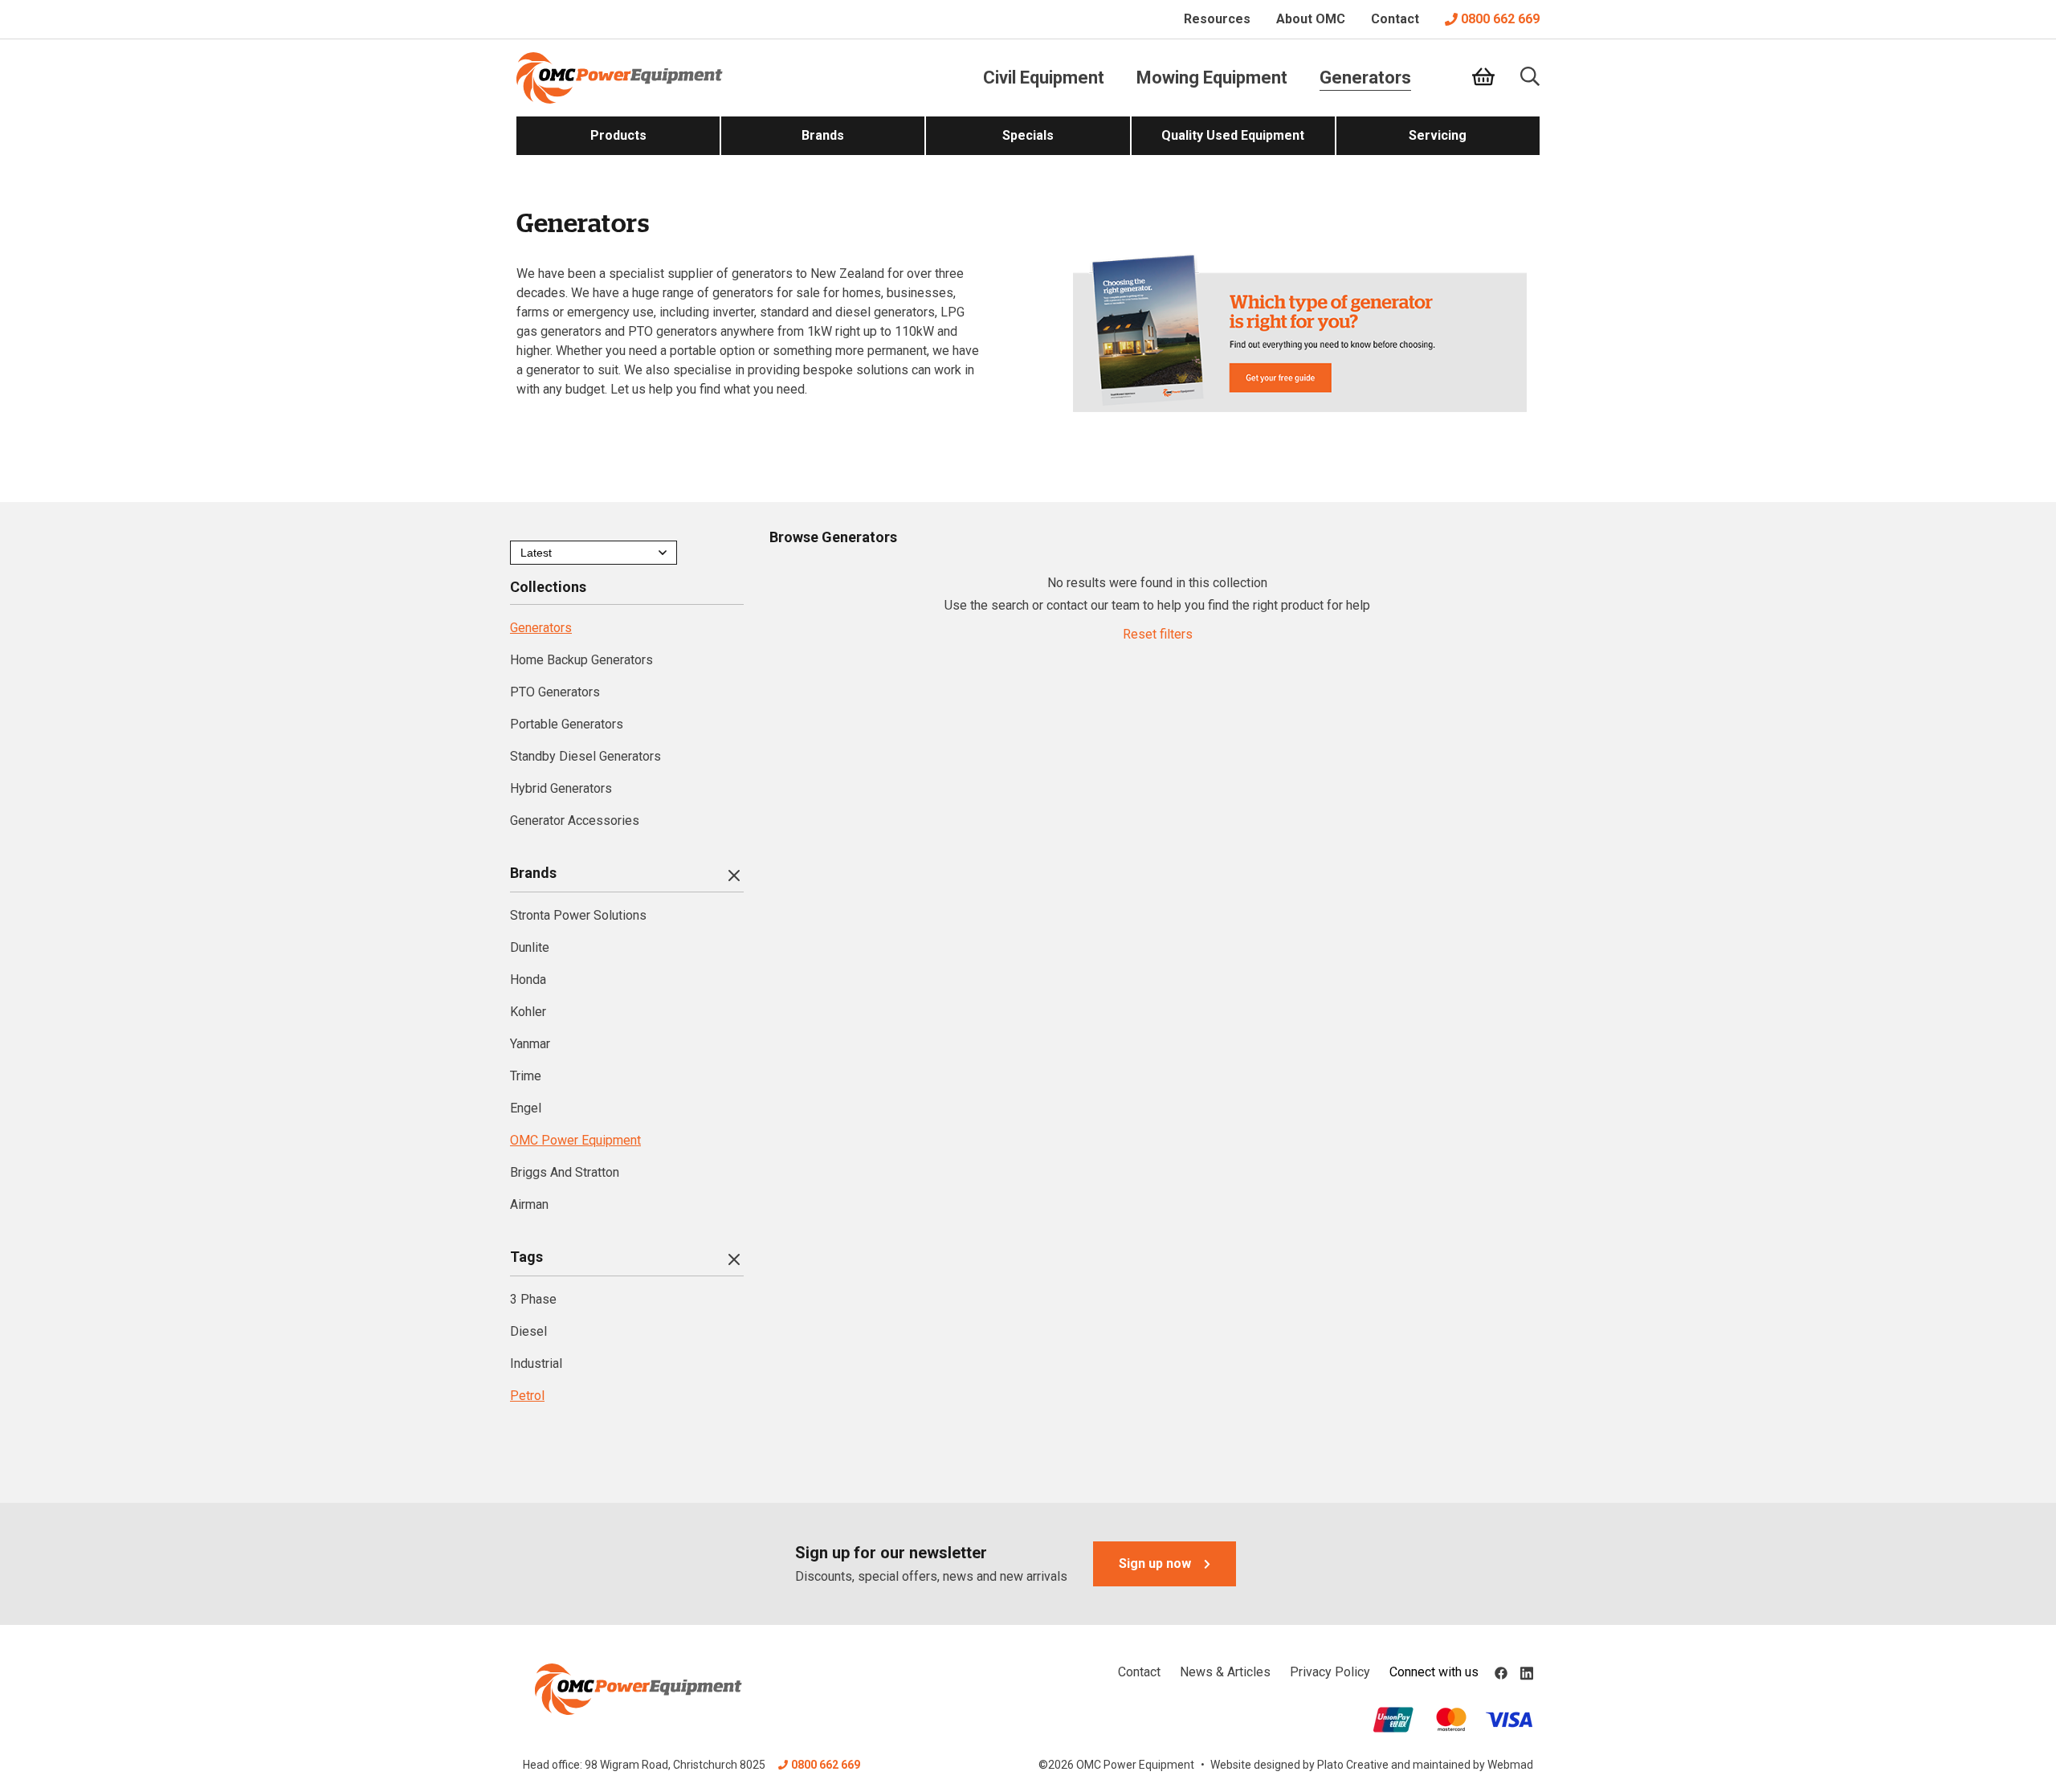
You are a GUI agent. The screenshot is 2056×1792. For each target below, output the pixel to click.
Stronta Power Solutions (578, 915)
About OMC (1311, 19)
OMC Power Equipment (575, 1140)
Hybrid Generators (561, 788)
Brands (823, 135)
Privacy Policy (1330, 1672)
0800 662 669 (1500, 19)
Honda (528, 980)
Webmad (1510, 1765)
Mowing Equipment (1212, 78)
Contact (1395, 19)
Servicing (1438, 135)
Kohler (528, 1012)
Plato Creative (1353, 1765)
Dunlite (530, 947)
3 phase (533, 1299)
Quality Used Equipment (1233, 135)
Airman (529, 1204)
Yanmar (530, 1044)
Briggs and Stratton (565, 1172)
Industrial (536, 1363)
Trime (526, 1076)
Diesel (528, 1331)
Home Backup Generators (581, 660)
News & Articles (1225, 1672)
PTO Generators (555, 692)
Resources (1217, 19)
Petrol (527, 1396)
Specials (1028, 135)
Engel (526, 1108)
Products (618, 135)
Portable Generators (567, 724)
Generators (1365, 78)
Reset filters (1158, 634)
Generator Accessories (575, 820)
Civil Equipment (1044, 78)
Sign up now (1155, 1563)
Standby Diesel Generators (585, 756)
